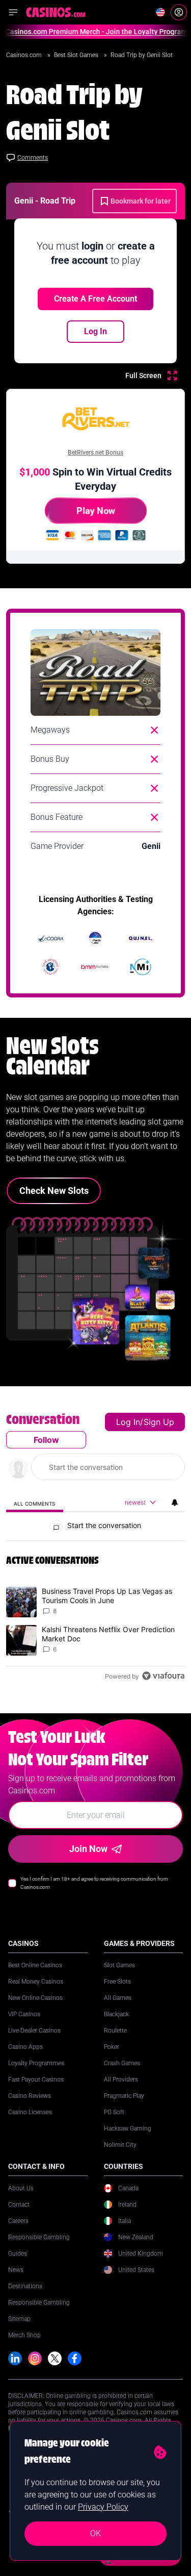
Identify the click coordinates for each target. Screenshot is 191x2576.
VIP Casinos (24, 2014)
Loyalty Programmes (36, 2063)
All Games (118, 1998)
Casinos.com (25, 55)
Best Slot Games (77, 55)
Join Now (88, 1849)
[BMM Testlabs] (95, 967)
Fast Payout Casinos (36, 2080)
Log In (95, 331)
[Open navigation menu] (13, 12)
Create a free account (95, 299)
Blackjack (116, 2014)
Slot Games (119, 1965)
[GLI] (50, 967)
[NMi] (141, 967)
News (16, 2270)
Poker (112, 2047)
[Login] (179, 12)
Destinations (25, 2286)
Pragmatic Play (124, 2096)
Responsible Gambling (39, 2237)
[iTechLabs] (95, 938)
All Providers (121, 2080)
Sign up (159, 1422)
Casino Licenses (30, 2112)
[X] (55, 2358)
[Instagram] (35, 2358)
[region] (95, 1550)
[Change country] (160, 12)
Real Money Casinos (36, 1982)
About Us (21, 2188)
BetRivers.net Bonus (95, 453)
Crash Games (122, 2063)
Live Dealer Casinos (34, 2031)
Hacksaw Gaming (128, 2129)
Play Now (96, 510)
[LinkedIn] (15, 2358)
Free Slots (117, 1982)
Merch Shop (24, 2335)
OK (95, 2533)
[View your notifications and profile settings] (175, 1503)
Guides (18, 2254)
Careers (18, 2221)
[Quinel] (141, 938)
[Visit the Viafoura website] (163, 1676)
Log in (128, 1422)
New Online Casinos (35, 1998)
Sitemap (19, 2319)
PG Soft (114, 2112)
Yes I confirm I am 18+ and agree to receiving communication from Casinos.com (94, 1883)
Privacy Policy (103, 2507)
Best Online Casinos (35, 1965)
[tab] (35, 1503)
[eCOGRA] (50, 938)
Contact (19, 2205)
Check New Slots (54, 1191)
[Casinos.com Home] (56, 12)
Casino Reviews (30, 2096)
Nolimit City (120, 2145)
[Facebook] (75, 2358)
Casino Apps (25, 2047)
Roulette (115, 2031)
